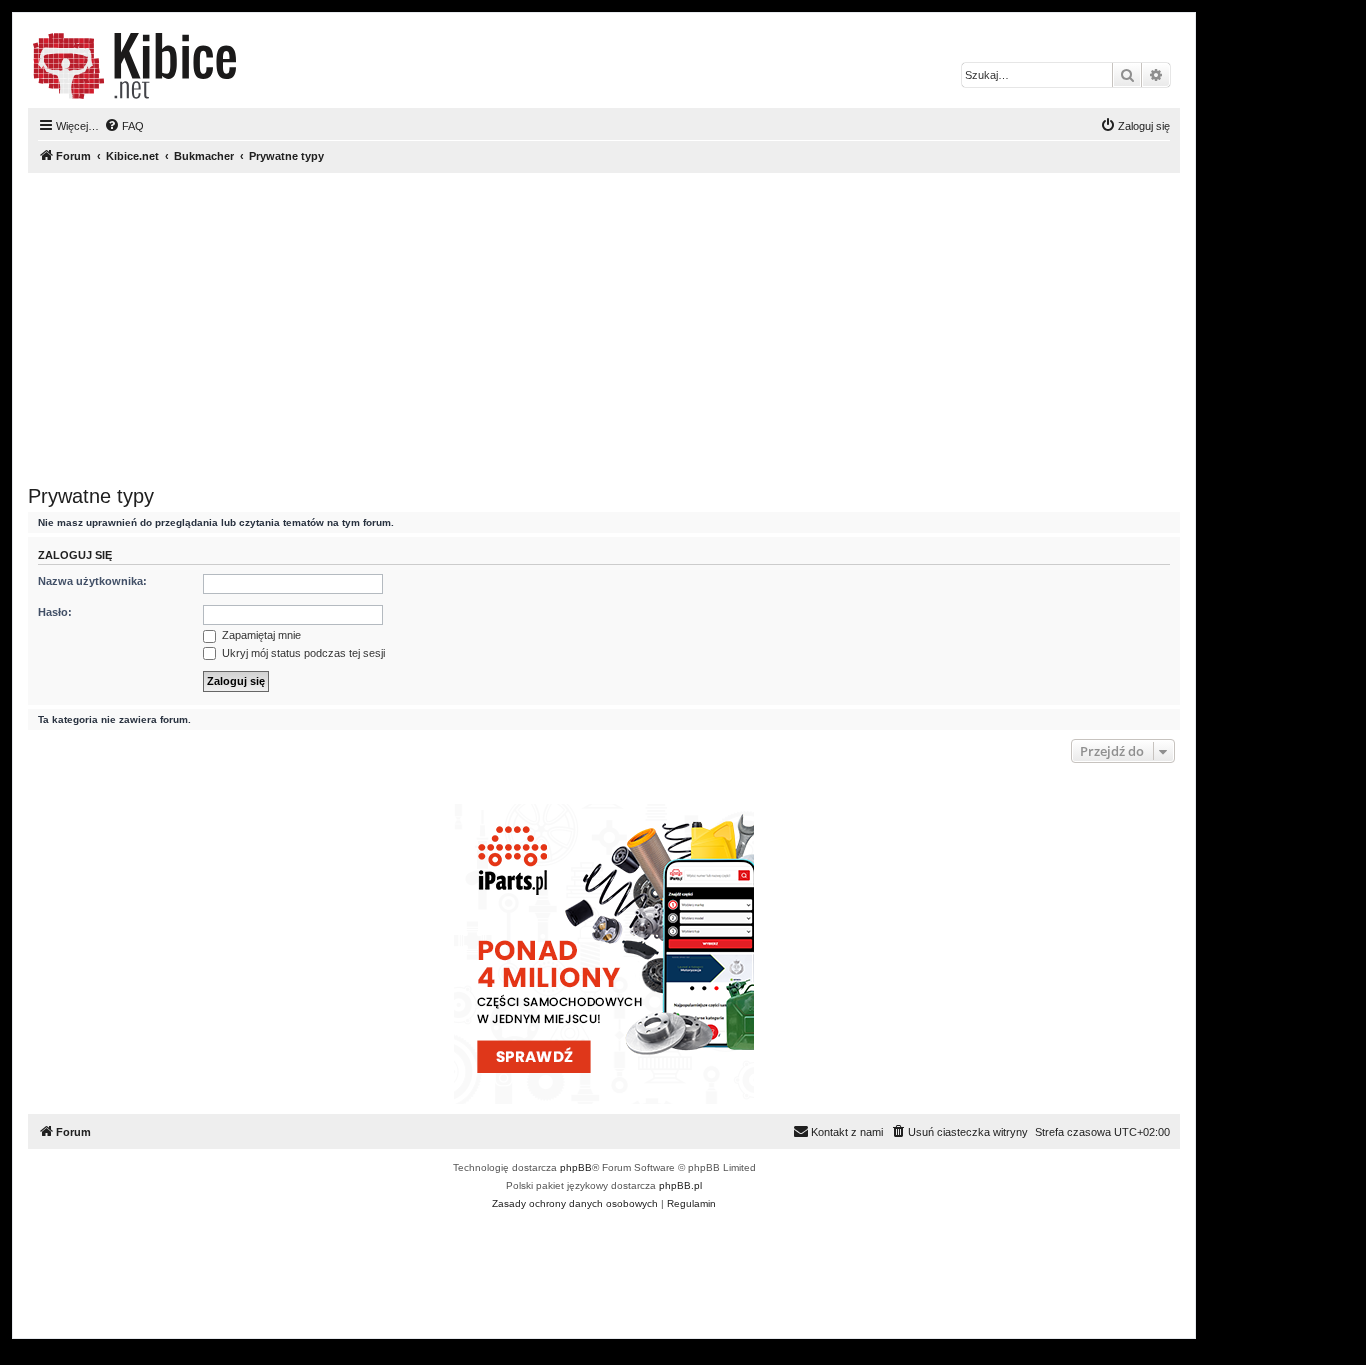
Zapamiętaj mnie (260, 635)
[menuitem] (124, 126)
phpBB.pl (680, 1185)
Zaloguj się (75, 555)
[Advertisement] (604, 329)
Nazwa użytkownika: (92, 581)
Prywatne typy (91, 496)
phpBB (576, 1167)
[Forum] (134, 66)
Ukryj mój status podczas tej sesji (302, 653)
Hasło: (55, 612)
